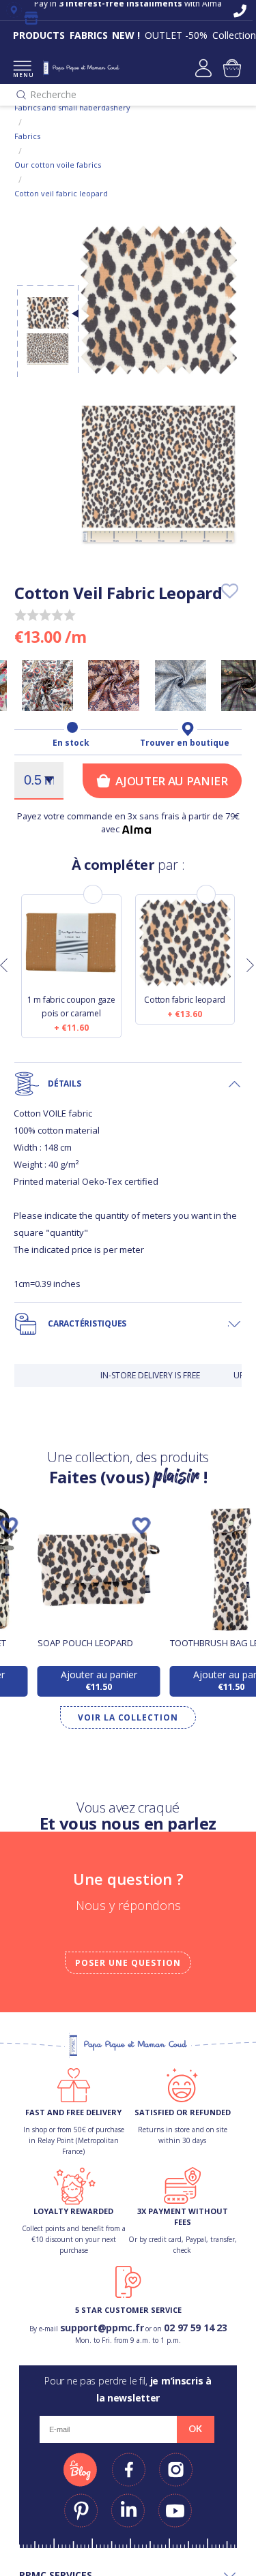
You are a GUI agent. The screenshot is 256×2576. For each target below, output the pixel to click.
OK (195, 2429)
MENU (22, 75)
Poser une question (128, 1963)
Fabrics (27, 136)
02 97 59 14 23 (195, 2328)
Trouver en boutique (185, 743)
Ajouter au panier (171, 781)
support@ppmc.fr (102, 2328)
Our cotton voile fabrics (58, 165)
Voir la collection (128, 1717)
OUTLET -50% (176, 35)
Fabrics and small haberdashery (72, 107)
